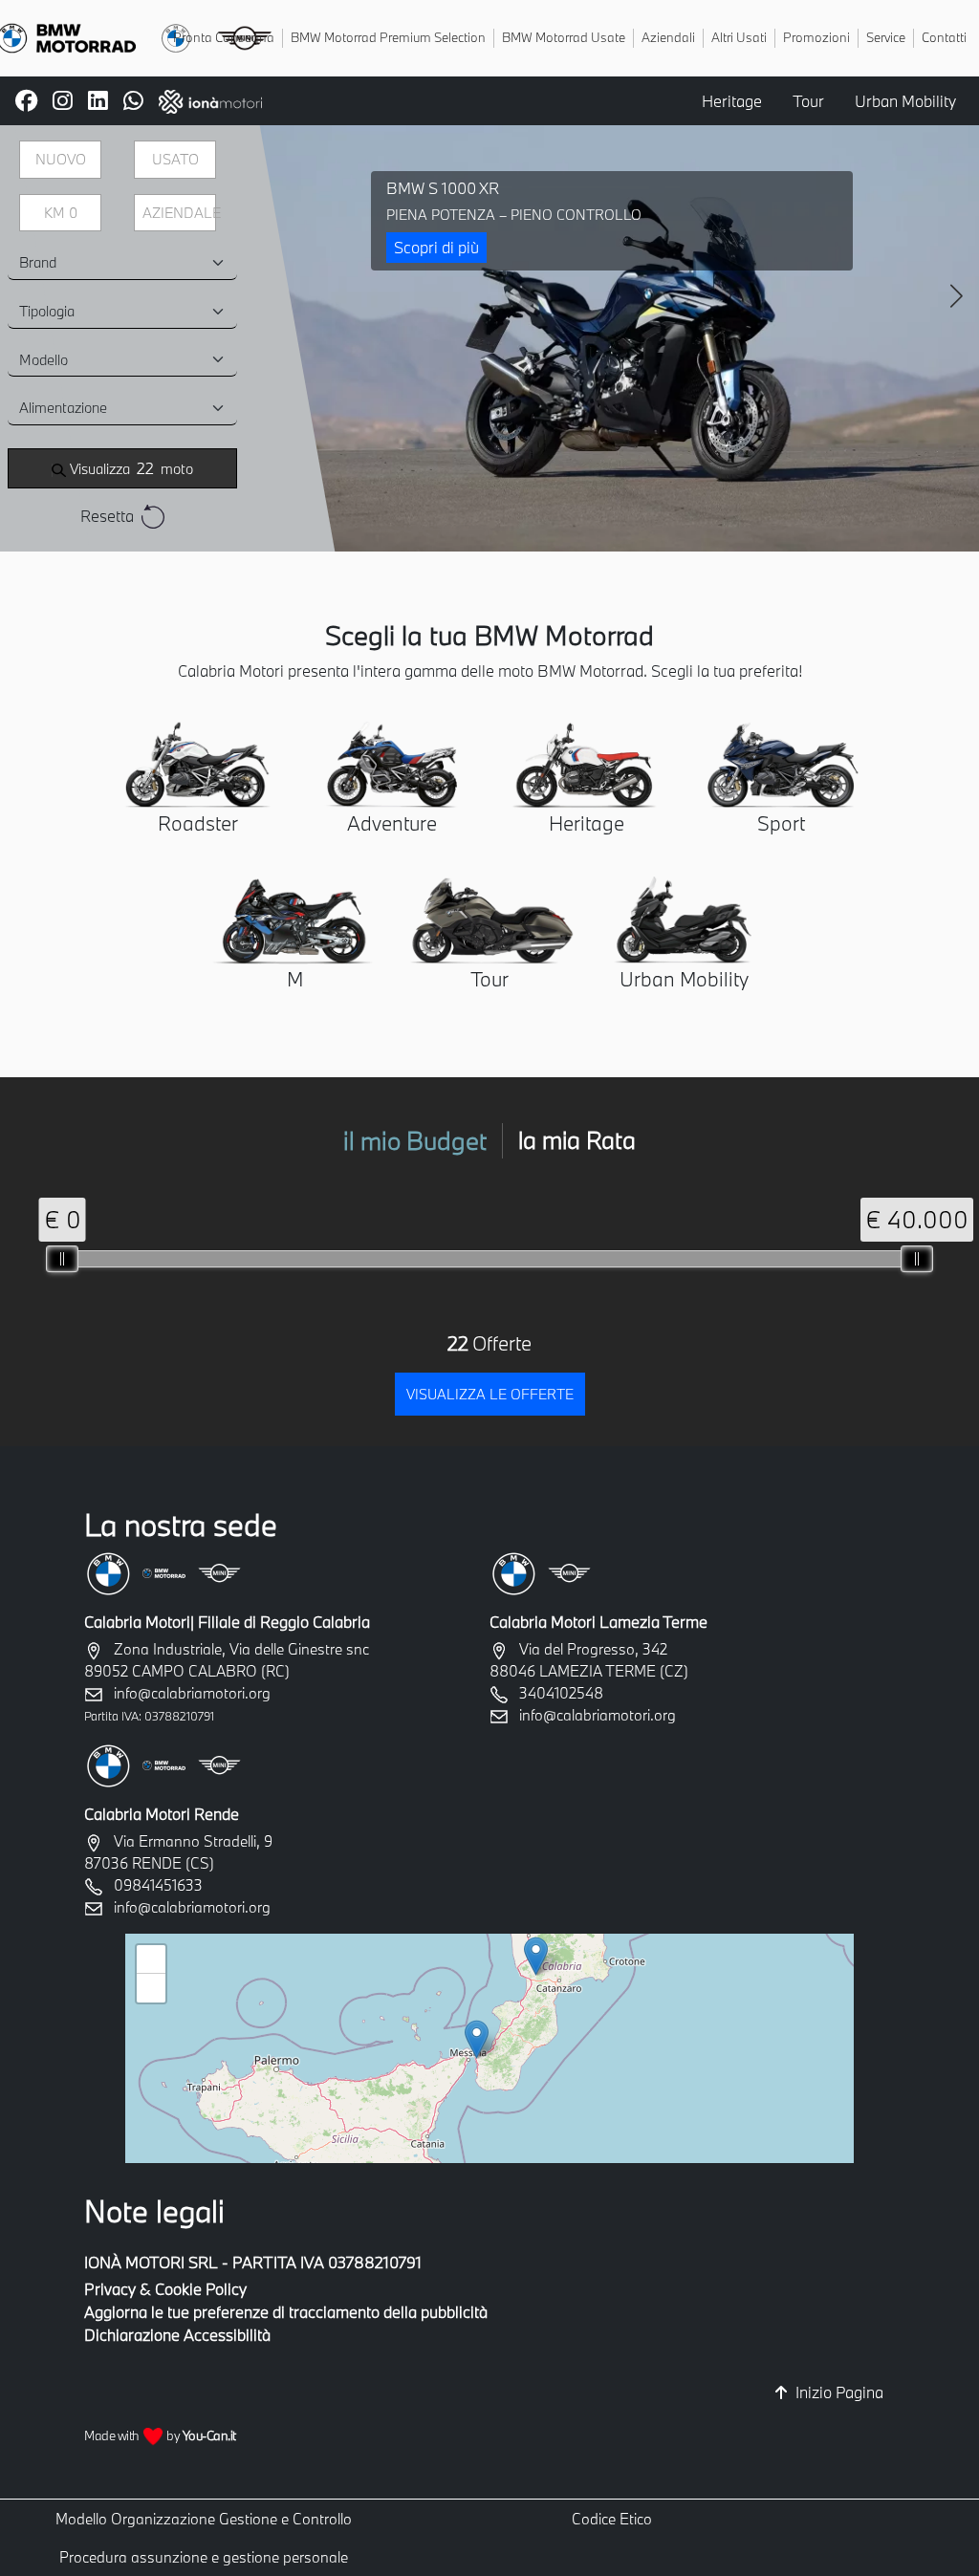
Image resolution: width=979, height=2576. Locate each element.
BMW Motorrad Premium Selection (388, 37)
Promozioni (816, 37)
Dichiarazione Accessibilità (177, 2335)
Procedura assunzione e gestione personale (204, 2557)
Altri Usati (739, 37)
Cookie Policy (201, 2289)
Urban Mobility (905, 101)
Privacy (110, 2289)
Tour (808, 101)
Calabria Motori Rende (162, 1814)
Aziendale (179, 213)
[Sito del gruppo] (210, 99)
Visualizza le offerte (490, 1394)
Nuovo (61, 159)
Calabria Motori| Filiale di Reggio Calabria (227, 1622)
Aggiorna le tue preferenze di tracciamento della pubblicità (286, 2312)
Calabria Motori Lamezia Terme (598, 1622)
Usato (175, 159)
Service (886, 37)
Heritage (732, 101)
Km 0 (61, 213)
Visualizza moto (130, 468)
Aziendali (668, 37)
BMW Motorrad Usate (564, 37)
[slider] (62, 1259)
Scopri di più (436, 247)
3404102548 (561, 1693)
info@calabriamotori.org (192, 1693)
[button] (477, 2039)
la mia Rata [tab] (577, 1140)
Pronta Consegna (224, 37)
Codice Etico (612, 2519)
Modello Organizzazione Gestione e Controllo (204, 2519)
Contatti (944, 37)
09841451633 (158, 1885)
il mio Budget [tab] (415, 1140)
